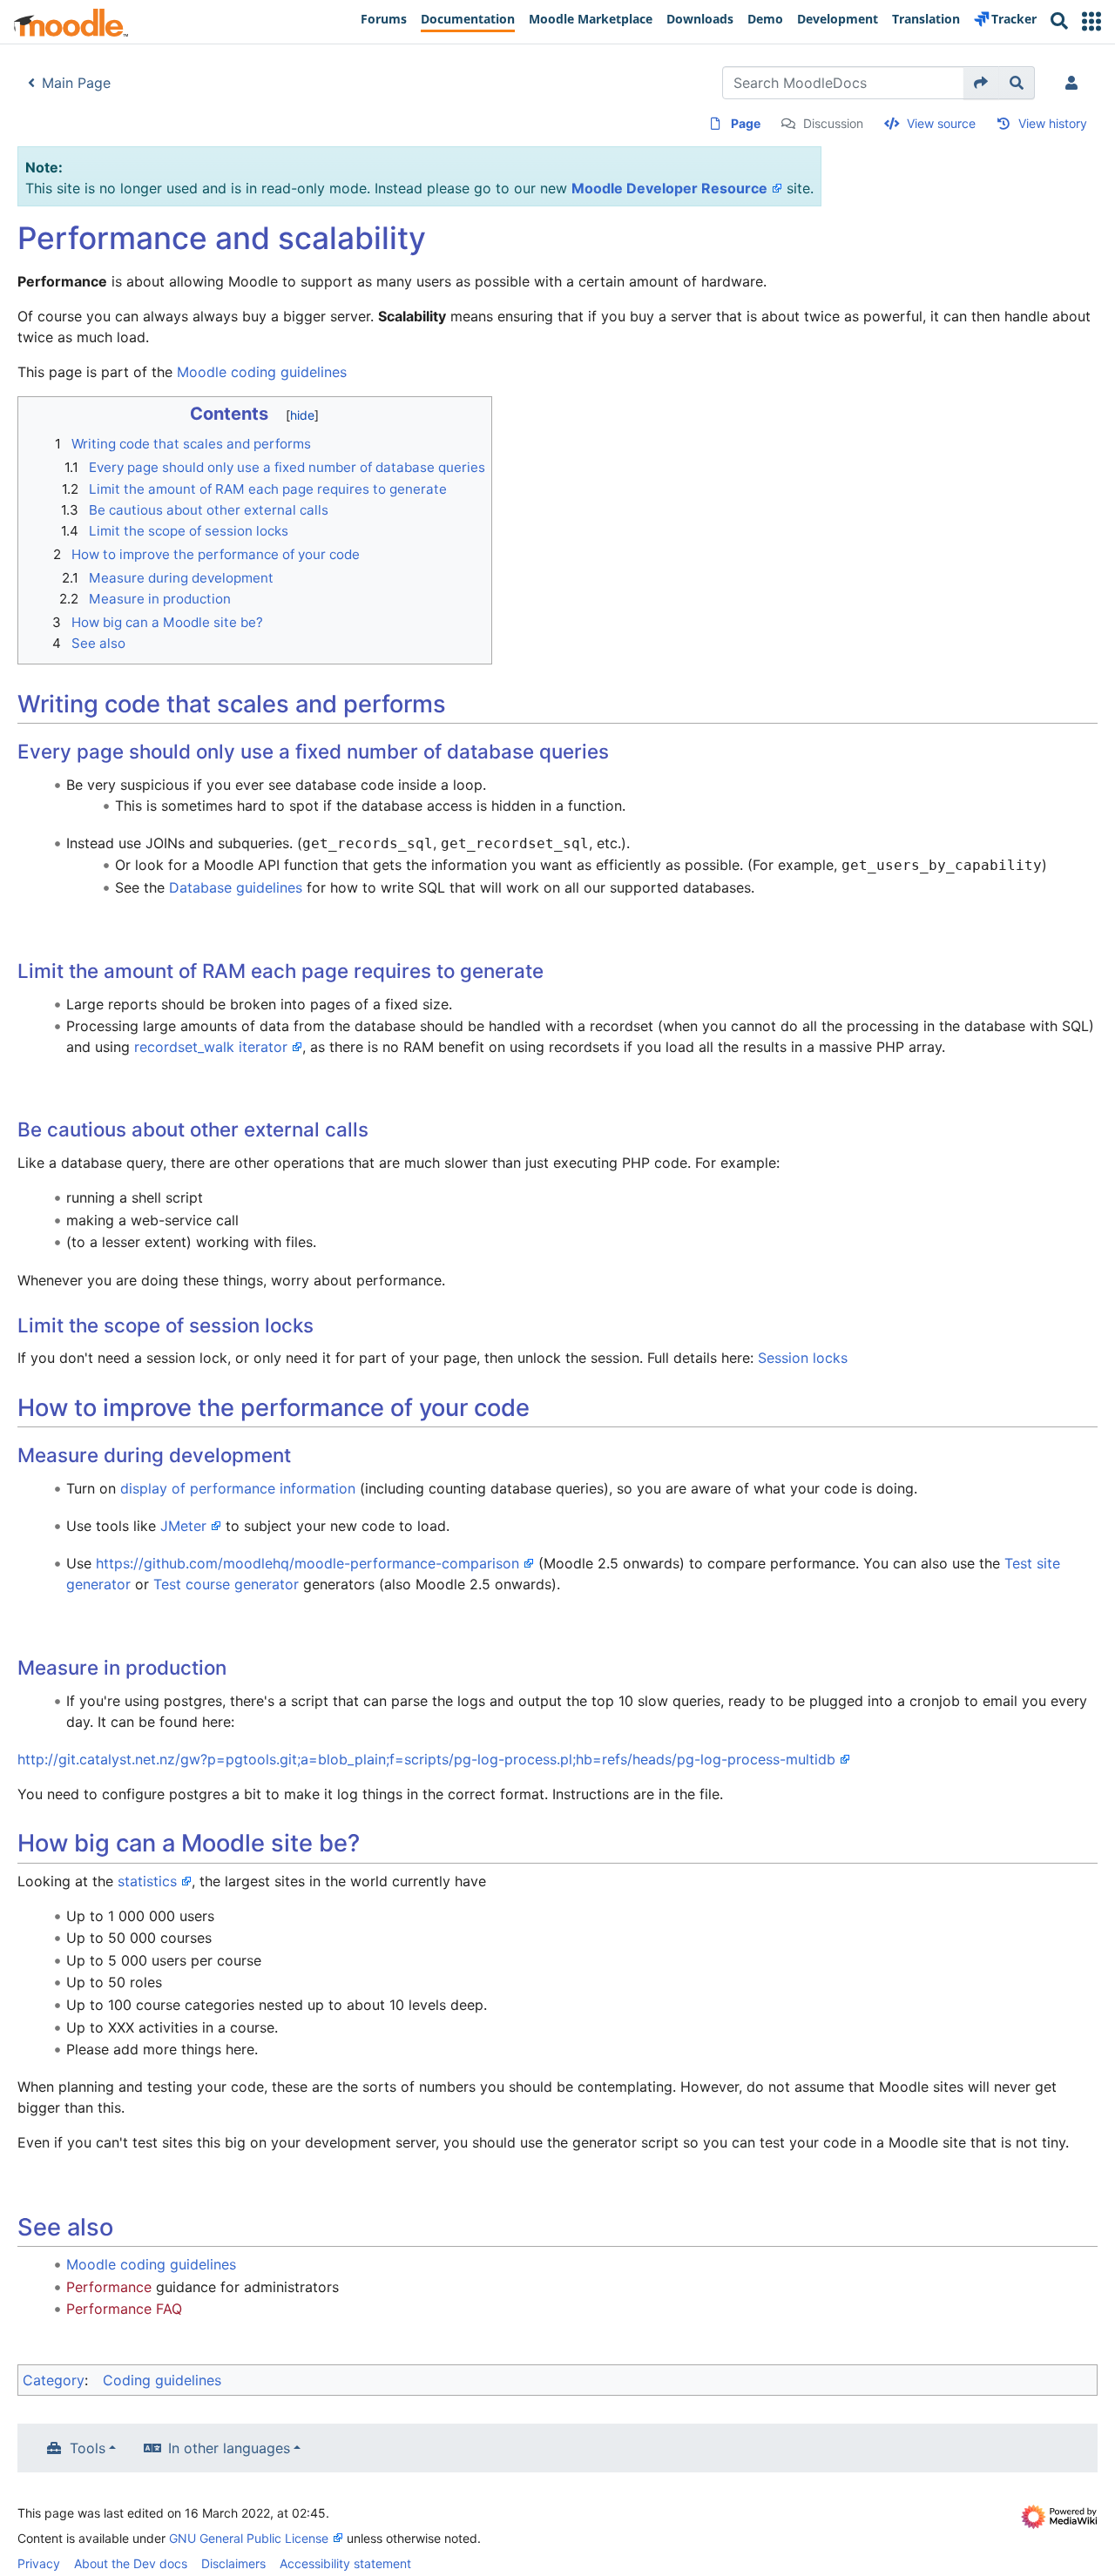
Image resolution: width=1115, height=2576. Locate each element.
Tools (88, 2448)
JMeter (183, 1526)
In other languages (229, 2448)
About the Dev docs (131, 2563)
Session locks (803, 1358)
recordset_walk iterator (211, 1047)
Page (746, 123)
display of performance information (238, 1488)
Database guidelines (236, 887)
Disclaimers (233, 2563)
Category (54, 2380)
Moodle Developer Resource (669, 188)
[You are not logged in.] (1075, 83)
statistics (147, 1881)
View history (1053, 123)
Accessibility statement (345, 2563)
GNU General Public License (249, 2538)
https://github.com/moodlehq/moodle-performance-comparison (307, 1563)
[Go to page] (981, 83)
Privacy (39, 2563)
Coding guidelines (162, 2380)
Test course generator (226, 1584)
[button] (1091, 21)
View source (941, 123)
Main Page (76, 83)
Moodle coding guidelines (262, 372)
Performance (109, 2287)
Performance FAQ (124, 2309)
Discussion (833, 123)
